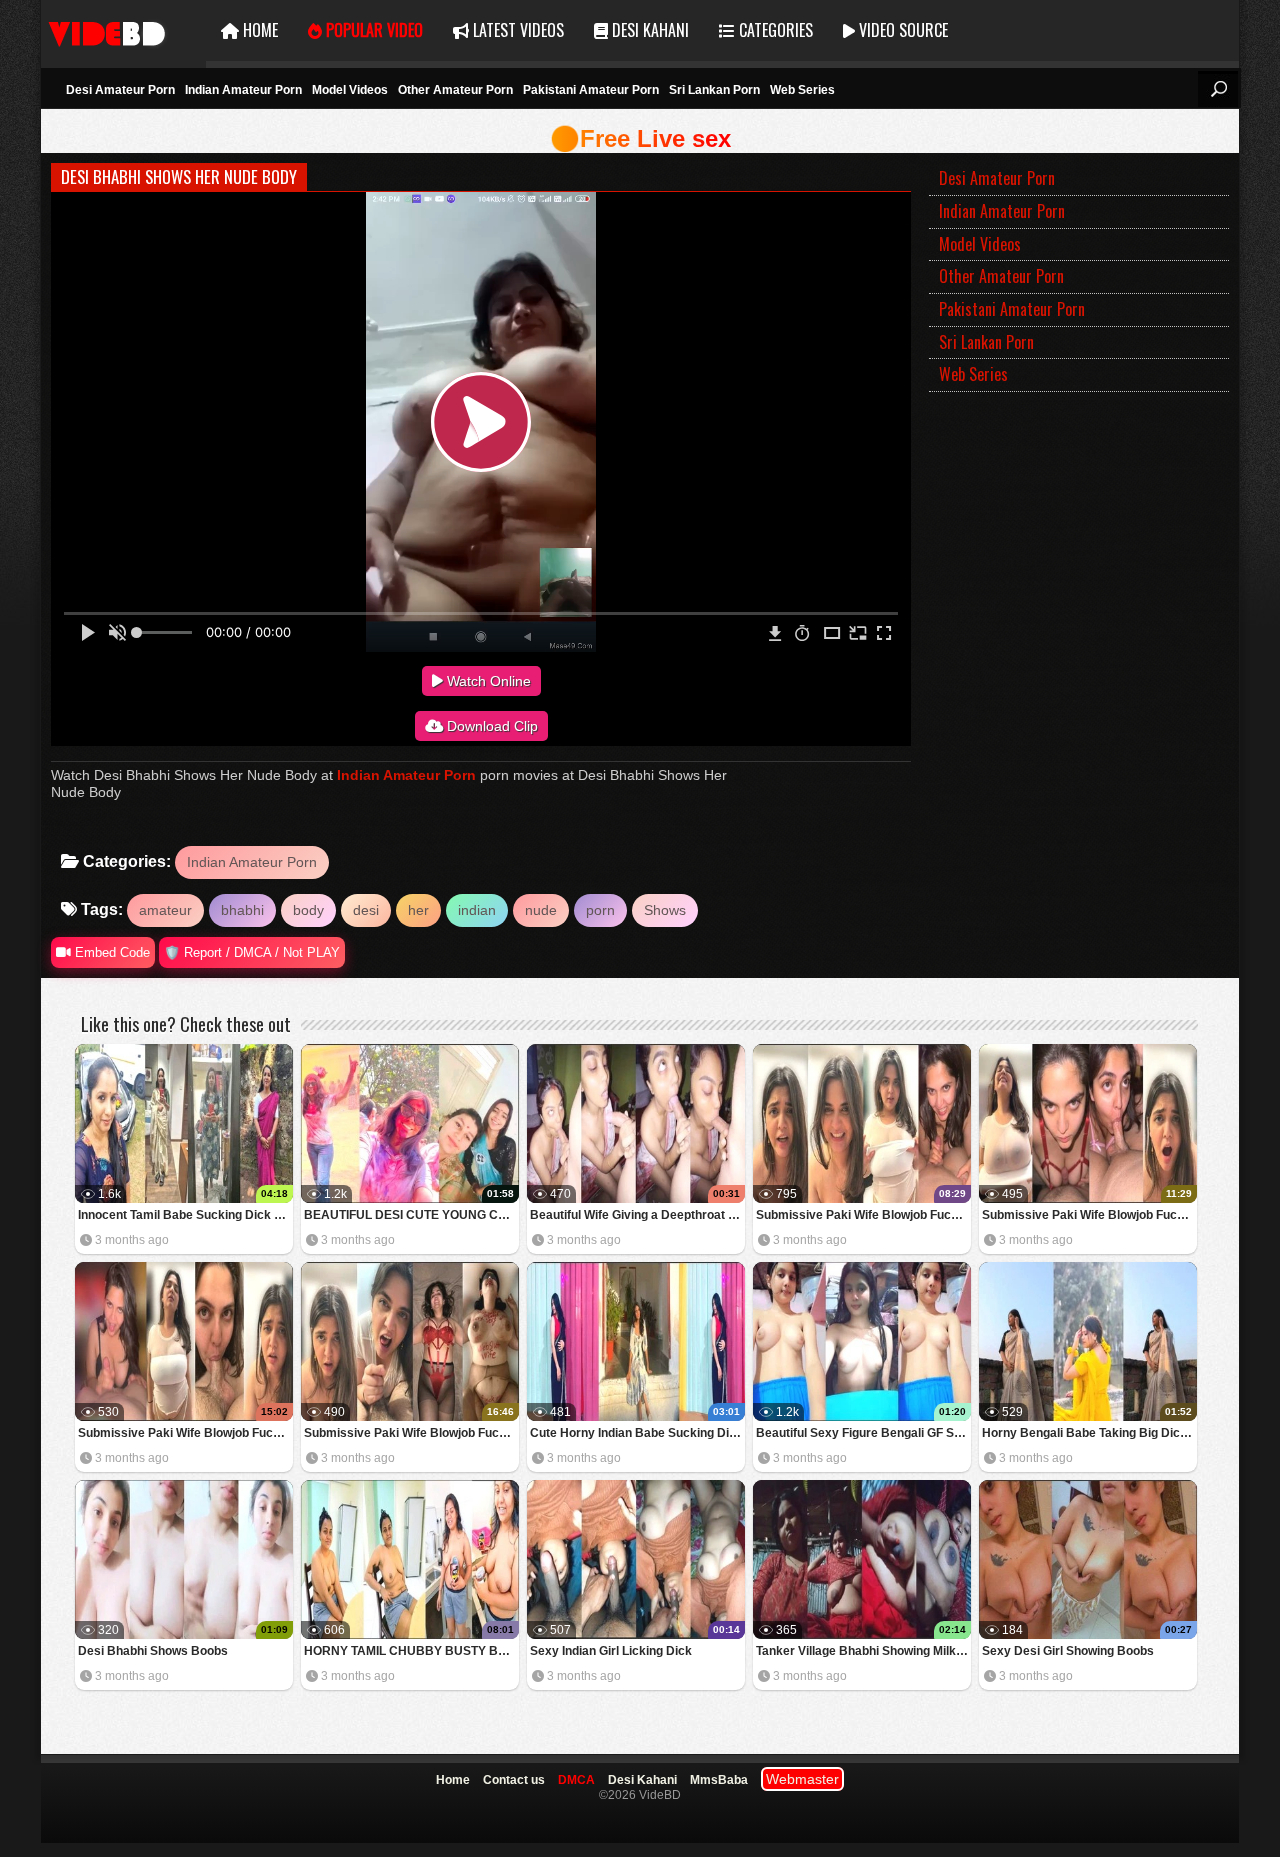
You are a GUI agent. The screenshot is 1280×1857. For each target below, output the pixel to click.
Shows (665, 910)
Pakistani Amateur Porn (591, 90)
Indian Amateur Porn (243, 90)
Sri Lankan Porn (714, 90)
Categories (774, 30)
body (308, 910)
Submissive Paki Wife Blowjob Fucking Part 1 (411, 1433)
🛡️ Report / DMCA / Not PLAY (252, 952)
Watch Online (487, 681)
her (418, 910)
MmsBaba (719, 1780)
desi (366, 910)
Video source (901, 30)
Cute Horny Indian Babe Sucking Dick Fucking (637, 1433)
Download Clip (490, 726)
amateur (165, 910)
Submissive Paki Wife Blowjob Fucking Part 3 (1089, 1215)
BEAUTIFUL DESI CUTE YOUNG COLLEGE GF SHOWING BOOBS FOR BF (411, 1215)
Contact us (514, 1780)
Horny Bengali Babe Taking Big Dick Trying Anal (1089, 1433)
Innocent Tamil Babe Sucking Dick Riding (185, 1215)
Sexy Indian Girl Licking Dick (611, 1651)
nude (541, 910)
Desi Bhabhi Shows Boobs (153, 1651)
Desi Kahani (648, 30)
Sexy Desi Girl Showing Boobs (1068, 1651)
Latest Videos (516, 30)
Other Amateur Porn (455, 90)
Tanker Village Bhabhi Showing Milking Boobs (863, 1651)
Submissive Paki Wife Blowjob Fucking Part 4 (863, 1215)
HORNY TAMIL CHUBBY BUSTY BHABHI (411, 1651)
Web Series (802, 90)
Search (1218, 89)
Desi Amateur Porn (120, 90)
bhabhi (242, 910)
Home (258, 30)
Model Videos (350, 90)
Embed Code (110, 952)
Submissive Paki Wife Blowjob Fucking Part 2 (185, 1433)
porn (600, 910)
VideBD (123, 30)
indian (477, 910)
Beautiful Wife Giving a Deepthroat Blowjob (637, 1215)
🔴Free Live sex (640, 138)
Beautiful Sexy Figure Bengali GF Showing (863, 1433)
